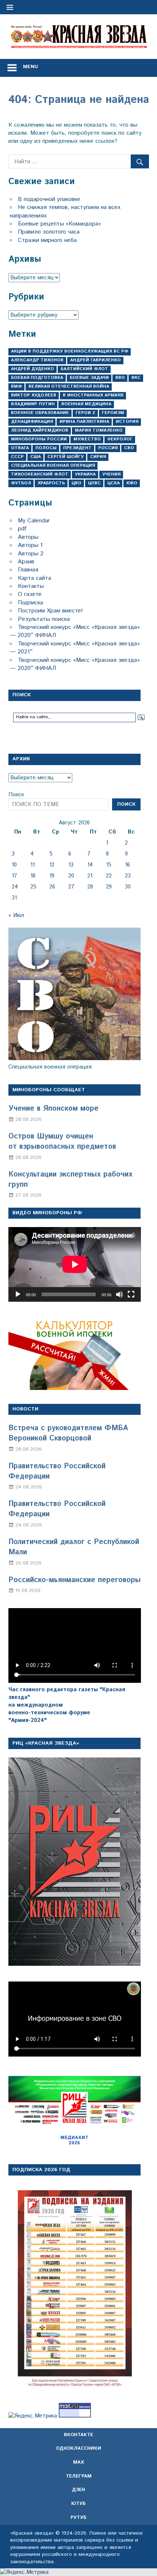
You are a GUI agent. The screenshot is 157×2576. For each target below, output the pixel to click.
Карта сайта (35, 578)
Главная (28, 570)
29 (109, 887)
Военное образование (40, 413)
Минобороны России (39, 439)
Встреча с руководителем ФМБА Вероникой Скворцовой (68, 1433)
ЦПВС (94, 483)
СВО (129, 448)
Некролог (120, 439)
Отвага (20, 448)
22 (109, 876)
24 (15, 887)
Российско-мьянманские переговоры (74, 1580)
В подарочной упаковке (49, 199)
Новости (25, 1409)
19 (52, 876)
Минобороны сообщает (49, 1090)
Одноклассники (78, 2448)
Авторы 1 (30, 545)
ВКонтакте (78, 2435)
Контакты (31, 586)
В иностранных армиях (93, 395)
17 (14, 876)
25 (33, 887)
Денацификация (32, 422)
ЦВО (76, 483)
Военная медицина (86, 404)
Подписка (30, 603)
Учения (111, 474)
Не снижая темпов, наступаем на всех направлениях (65, 211)
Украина (85, 474)
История (127, 422)
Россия (108, 448)
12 (52, 865)
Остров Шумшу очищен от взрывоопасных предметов (62, 1142)
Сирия (98, 457)
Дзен (78, 2490)
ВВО (120, 378)
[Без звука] (119, 1294)
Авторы (28, 537)
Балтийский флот (84, 369)
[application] (75, 1264)
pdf (22, 529)
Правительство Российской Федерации (57, 1471)
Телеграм (79, 2476)
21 (90, 876)
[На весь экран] (131, 1294)
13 (71, 865)
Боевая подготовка (37, 378)
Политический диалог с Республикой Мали (74, 1547)
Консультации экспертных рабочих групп (70, 1180)
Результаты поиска (44, 619)
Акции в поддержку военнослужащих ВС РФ (70, 351)
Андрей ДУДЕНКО (32, 369)
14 (90, 865)
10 (14, 865)
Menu (30, 67)
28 (90, 887)
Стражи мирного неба (47, 240)
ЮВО (132, 483)
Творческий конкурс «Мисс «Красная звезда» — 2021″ (75, 648)
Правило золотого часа (49, 232)
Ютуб (78, 2504)
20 (71, 876)
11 (32, 865)
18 (33, 876)
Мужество (87, 439)
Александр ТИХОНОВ (37, 360)
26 (52, 887)
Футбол (21, 483)
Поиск (16, 795)
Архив (26, 562)
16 (127, 865)
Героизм (113, 413)
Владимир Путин (33, 404)
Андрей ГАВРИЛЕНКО (95, 360)
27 (71, 887)
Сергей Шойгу (66, 457)
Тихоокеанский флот (40, 474)
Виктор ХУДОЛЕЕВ (34, 395)
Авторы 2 (31, 554)
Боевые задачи (89, 378)
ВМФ (16, 386)
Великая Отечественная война (69, 386)
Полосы (46, 448)
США (36, 457)
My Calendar (34, 521)
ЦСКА (114, 483)
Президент (77, 448)
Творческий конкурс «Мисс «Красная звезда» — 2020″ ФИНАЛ (75, 631)
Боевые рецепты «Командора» (60, 224)
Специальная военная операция (53, 465)
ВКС (136, 378)
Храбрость (51, 483)
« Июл (16, 915)
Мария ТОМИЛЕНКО (99, 430)
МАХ (78, 2462)
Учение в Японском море (53, 1109)
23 (128, 876)
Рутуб (78, 2518)
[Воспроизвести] (18, 1294)
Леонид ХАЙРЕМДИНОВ (40, 430)
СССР (17, 457)
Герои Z (85, 413)
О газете (30, 594)
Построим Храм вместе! (50, 611)
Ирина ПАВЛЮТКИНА (84, 422)
